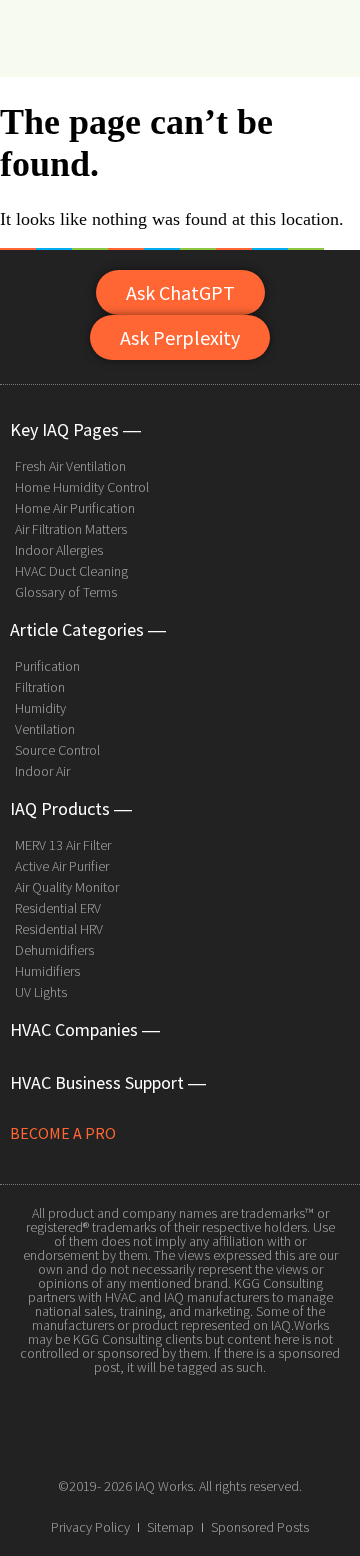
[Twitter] (180, 1439)
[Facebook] (135, 1439)
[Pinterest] (225, 1439)
